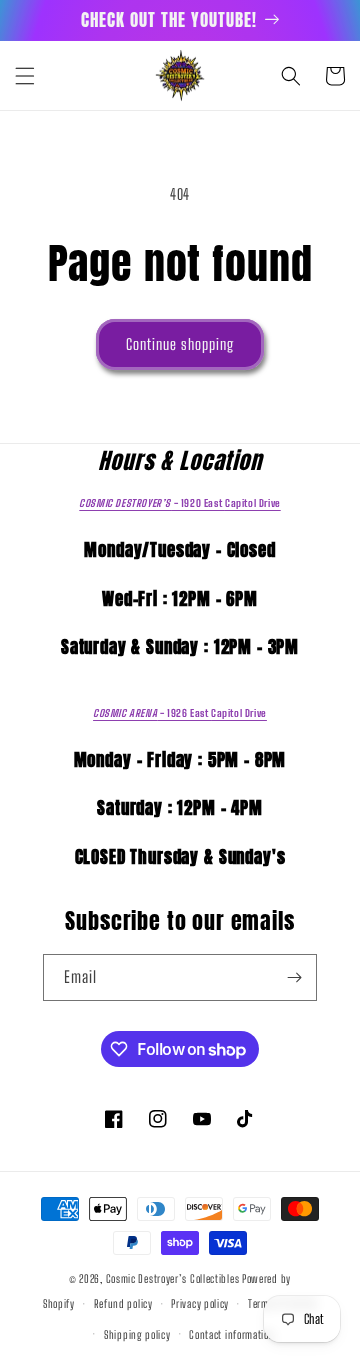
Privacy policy (200, 1303)
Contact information (231, 1334)
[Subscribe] (294, 977)
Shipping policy (137, 1334)
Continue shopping (180, 344)
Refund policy (123, 1303)
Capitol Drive (179, 503)
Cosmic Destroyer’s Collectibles (174, 1278)
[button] (25, 76)
